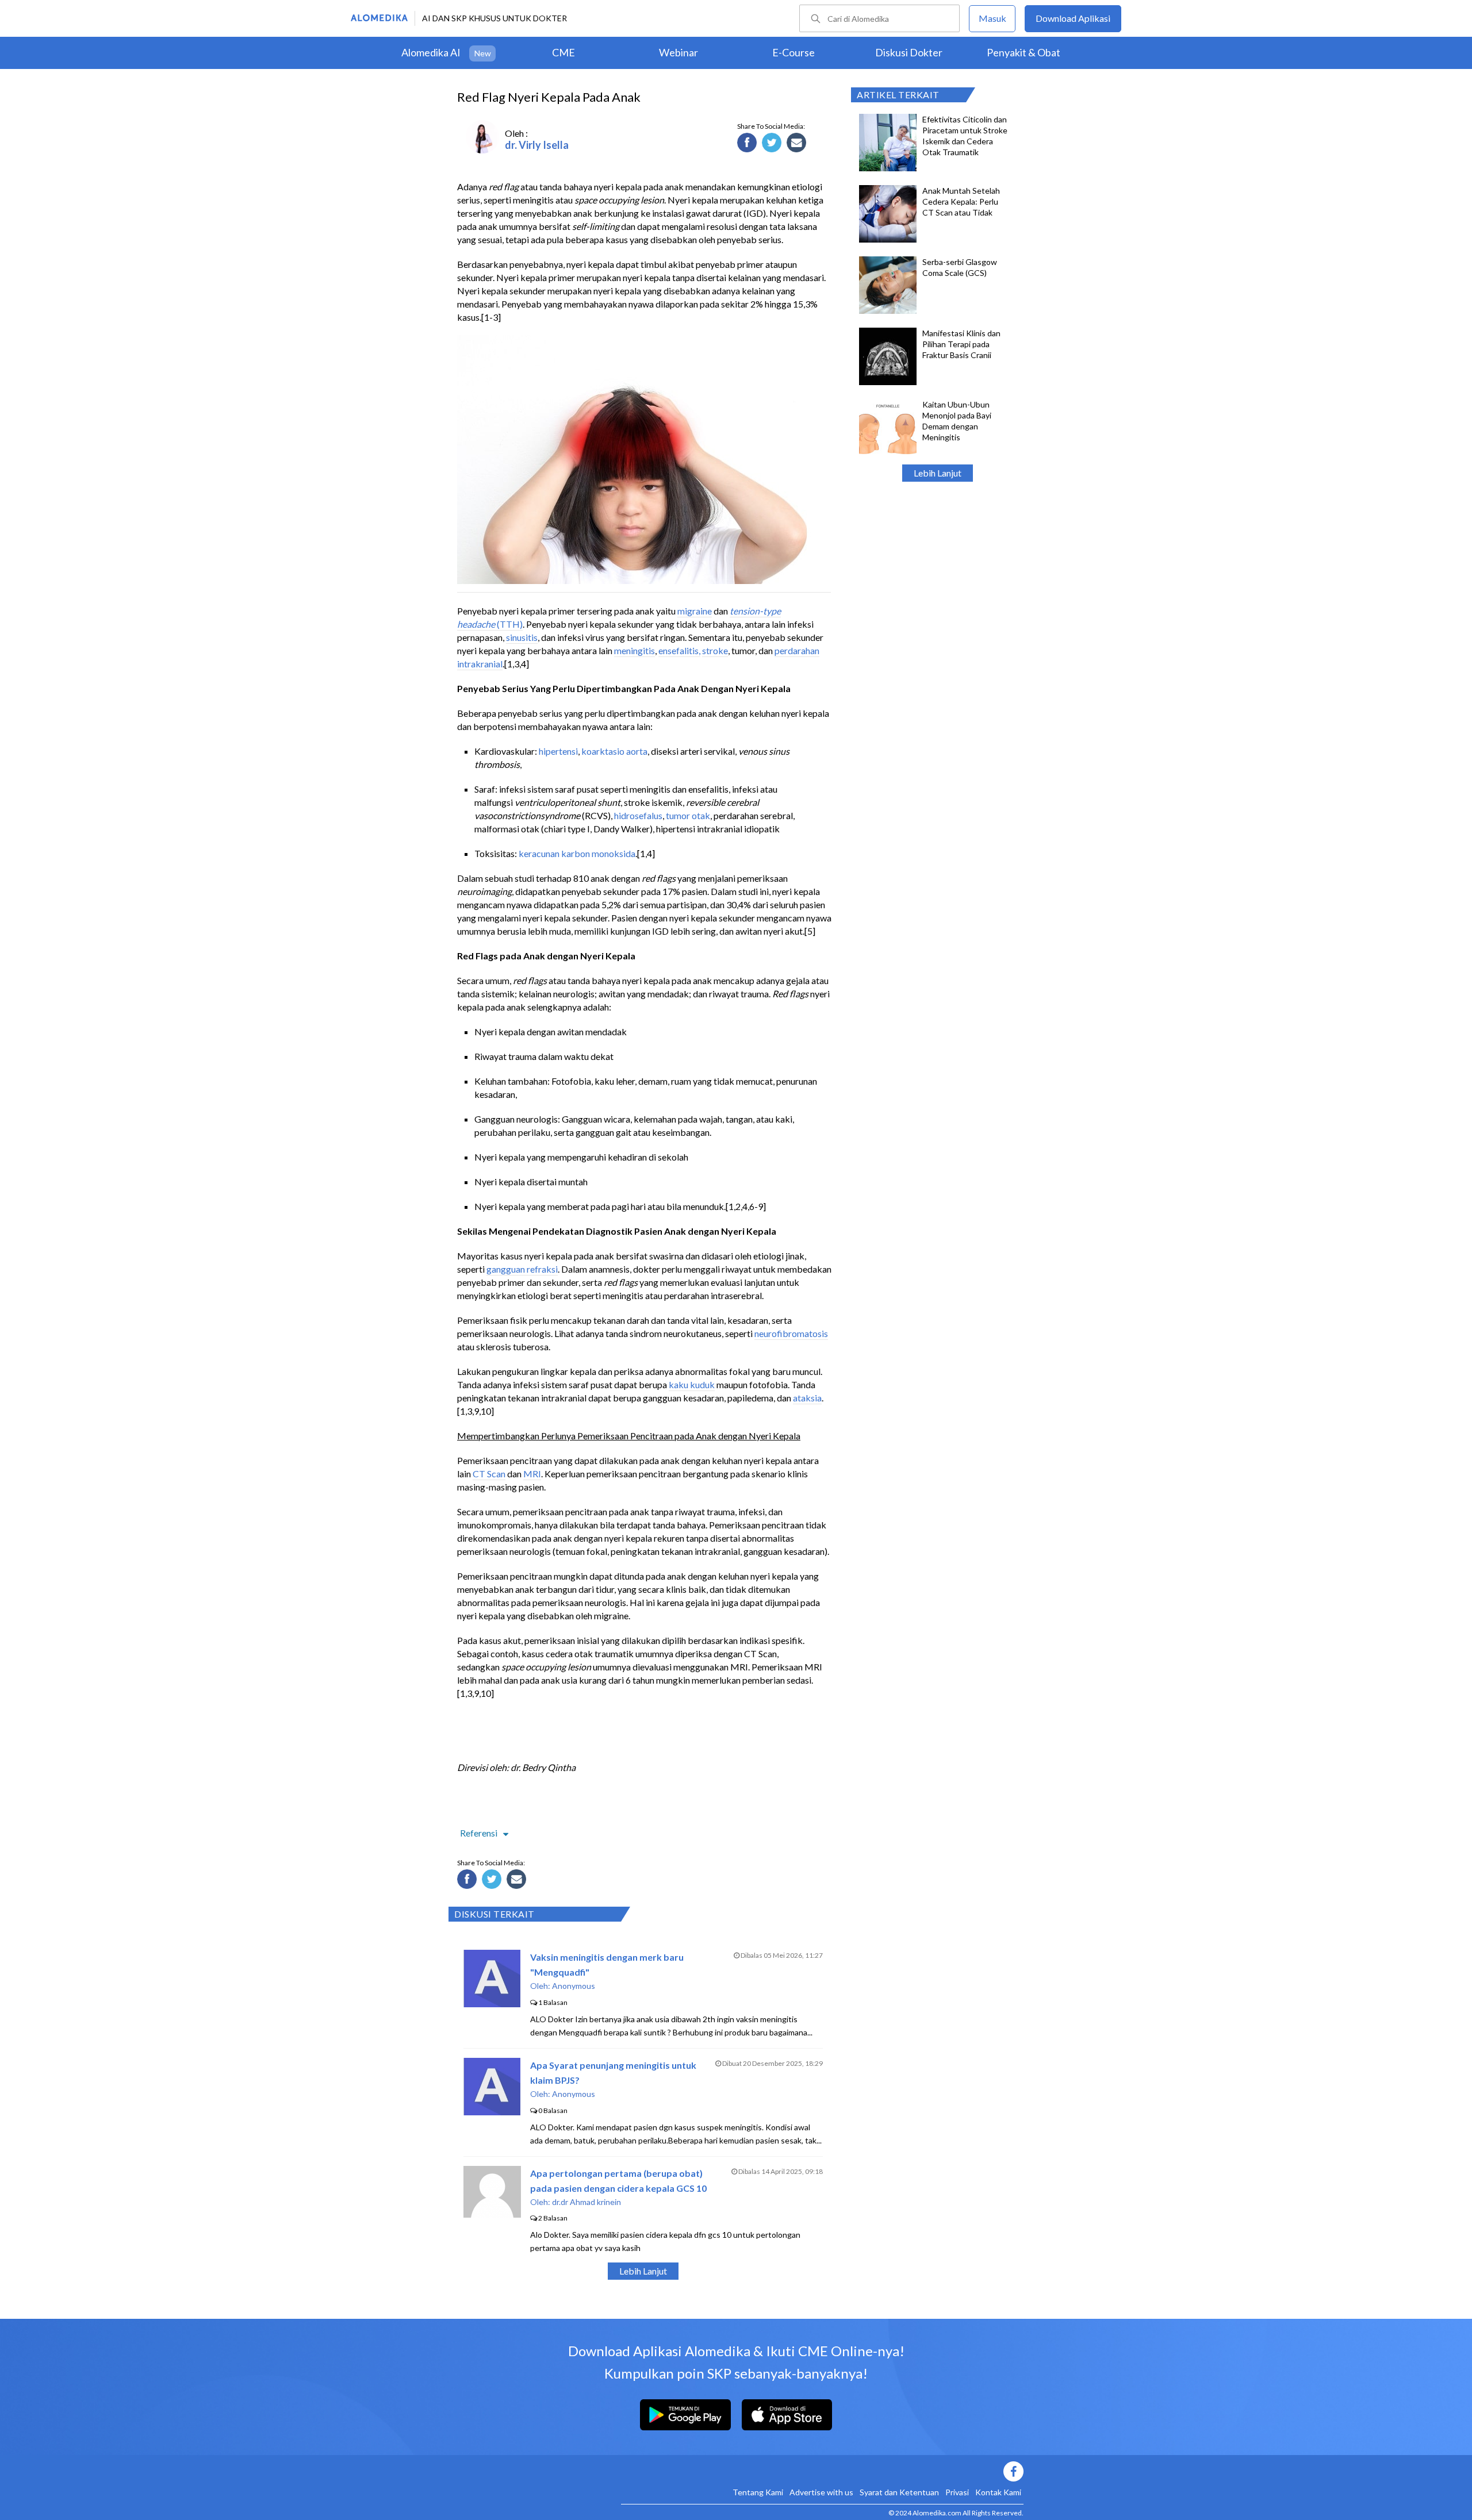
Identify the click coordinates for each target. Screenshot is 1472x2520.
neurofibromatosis (791, 1333)
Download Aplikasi (1073, 18)
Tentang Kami (758, 2492)
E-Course (793, 52)
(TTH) (509, 624)
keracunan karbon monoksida (577, 853)
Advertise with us (821, 2492)
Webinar (678, 52)
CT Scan (489, 1474)
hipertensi (558, 751)
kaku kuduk (692, 1384)
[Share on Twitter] (773, 144)
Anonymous (574, 1986)
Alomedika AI (431, 52)
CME (563, 52)
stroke (715, 650)
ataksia (807, 1398)
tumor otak (688, 815)
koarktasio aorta (614, 751)
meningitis (635, 650)
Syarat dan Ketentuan (899, 2492)
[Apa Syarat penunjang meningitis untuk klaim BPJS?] (492, 2112)
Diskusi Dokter (909, 52)
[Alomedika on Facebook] (822, 2471)
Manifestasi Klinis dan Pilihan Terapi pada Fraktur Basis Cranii (961, 344)
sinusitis (522, 637)
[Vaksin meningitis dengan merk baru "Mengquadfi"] (492, 2004)
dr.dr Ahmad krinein (586, 2202)
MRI (532, 1474)
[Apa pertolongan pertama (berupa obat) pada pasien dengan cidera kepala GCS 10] (492, 2214)
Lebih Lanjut (938, 473)
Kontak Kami (998, 2492)
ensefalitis (678, 650)
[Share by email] (798, 144)
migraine (695, 611)
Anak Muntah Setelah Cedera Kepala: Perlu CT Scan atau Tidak (961, 201)
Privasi (957, 2492)
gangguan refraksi (522, 1269)
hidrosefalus (638, 815)
